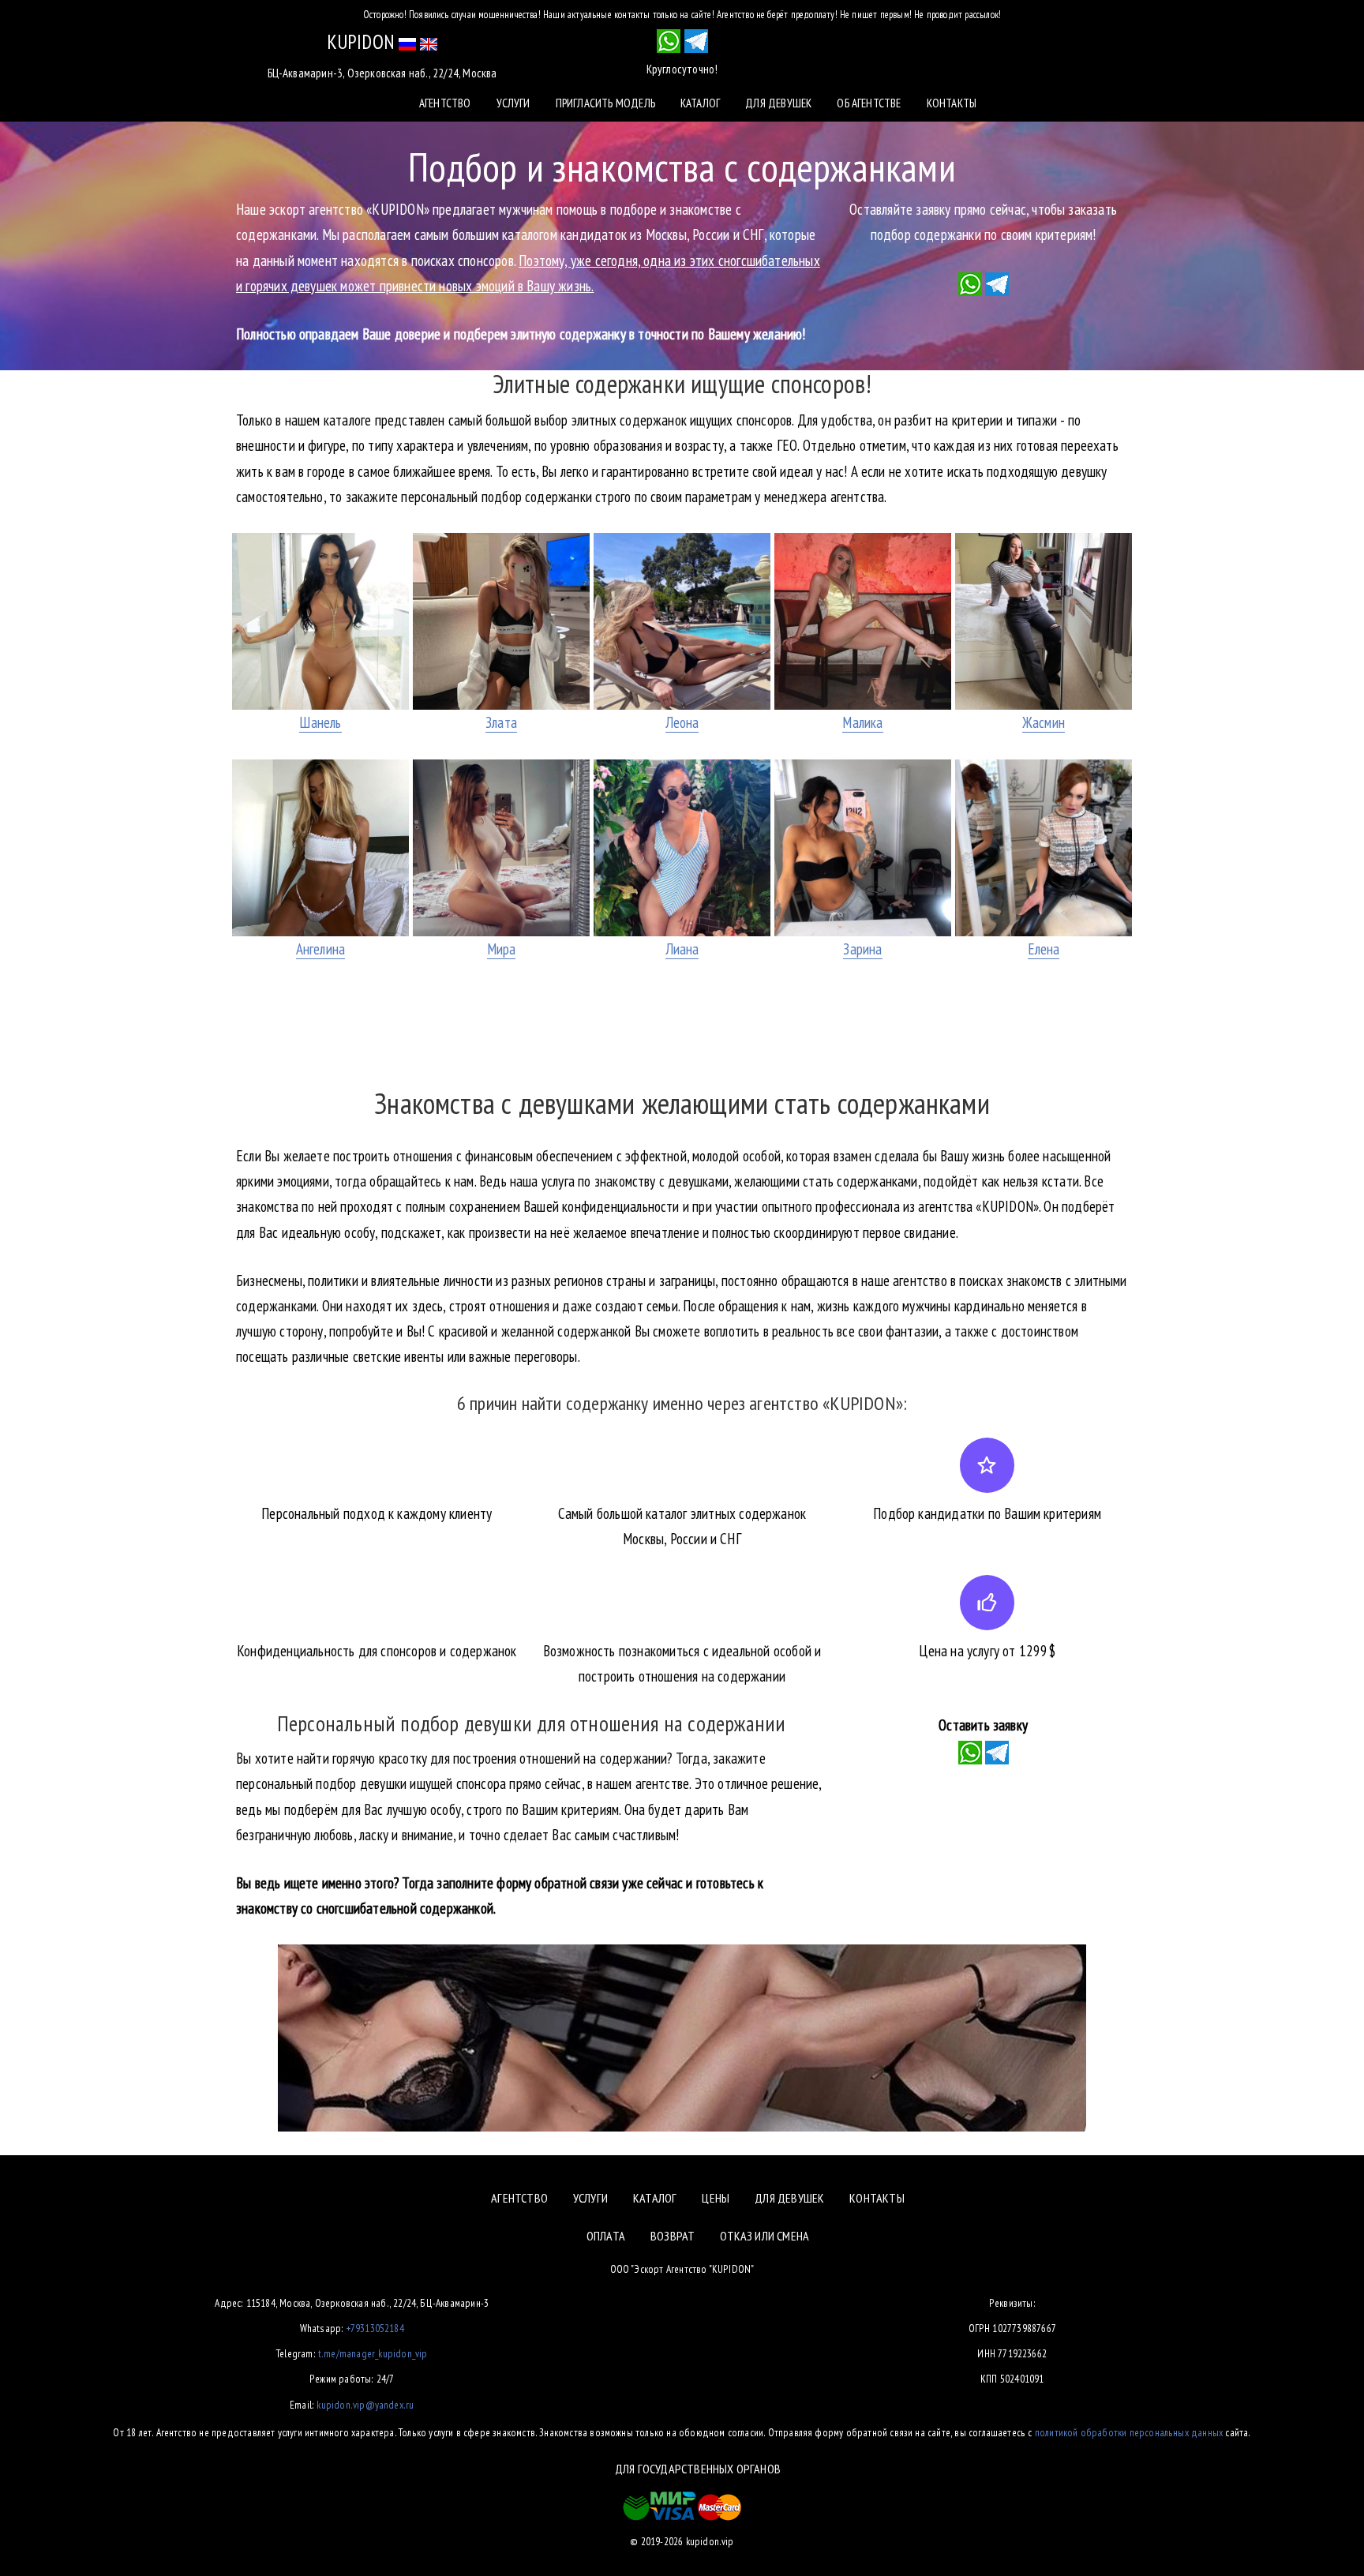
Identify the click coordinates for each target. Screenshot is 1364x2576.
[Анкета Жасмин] (1044, 621)
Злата (501, 722)
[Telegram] (997, 283)
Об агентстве (869, 103)
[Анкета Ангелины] (320, 848)
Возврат (673, 2236)
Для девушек (778, 103)
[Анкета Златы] (501, 621)
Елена (1044, 949)
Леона (682, 722)
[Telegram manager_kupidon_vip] (696, 41)
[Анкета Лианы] (682, 848)
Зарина (862, 949)
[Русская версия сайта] (407, 42)
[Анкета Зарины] (863, 848)
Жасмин (1044, 722)
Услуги (513, 103)
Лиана (682, 949)
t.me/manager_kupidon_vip (373, 2353)
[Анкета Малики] (863, 621)
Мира (502, 949)
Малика (862, 722)
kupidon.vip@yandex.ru (365, 2405)
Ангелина (321, 949)
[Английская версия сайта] (429, 42)
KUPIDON (361, 42)
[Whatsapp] (970, 283)
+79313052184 (375, 2328)
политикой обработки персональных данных (1129, 2432)
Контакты (952, 103)
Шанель (320, 722)
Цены (716, 2198)
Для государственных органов (698, 2469)
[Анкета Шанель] (320, 621)
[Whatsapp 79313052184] (669, 41)
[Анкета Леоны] (682, 621)
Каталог (700, 103)
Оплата (606, 2236)
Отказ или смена (764, 2236)
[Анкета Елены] (1044, 848)
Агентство (445, 103)
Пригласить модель (605, 103)
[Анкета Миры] (501, 848)
